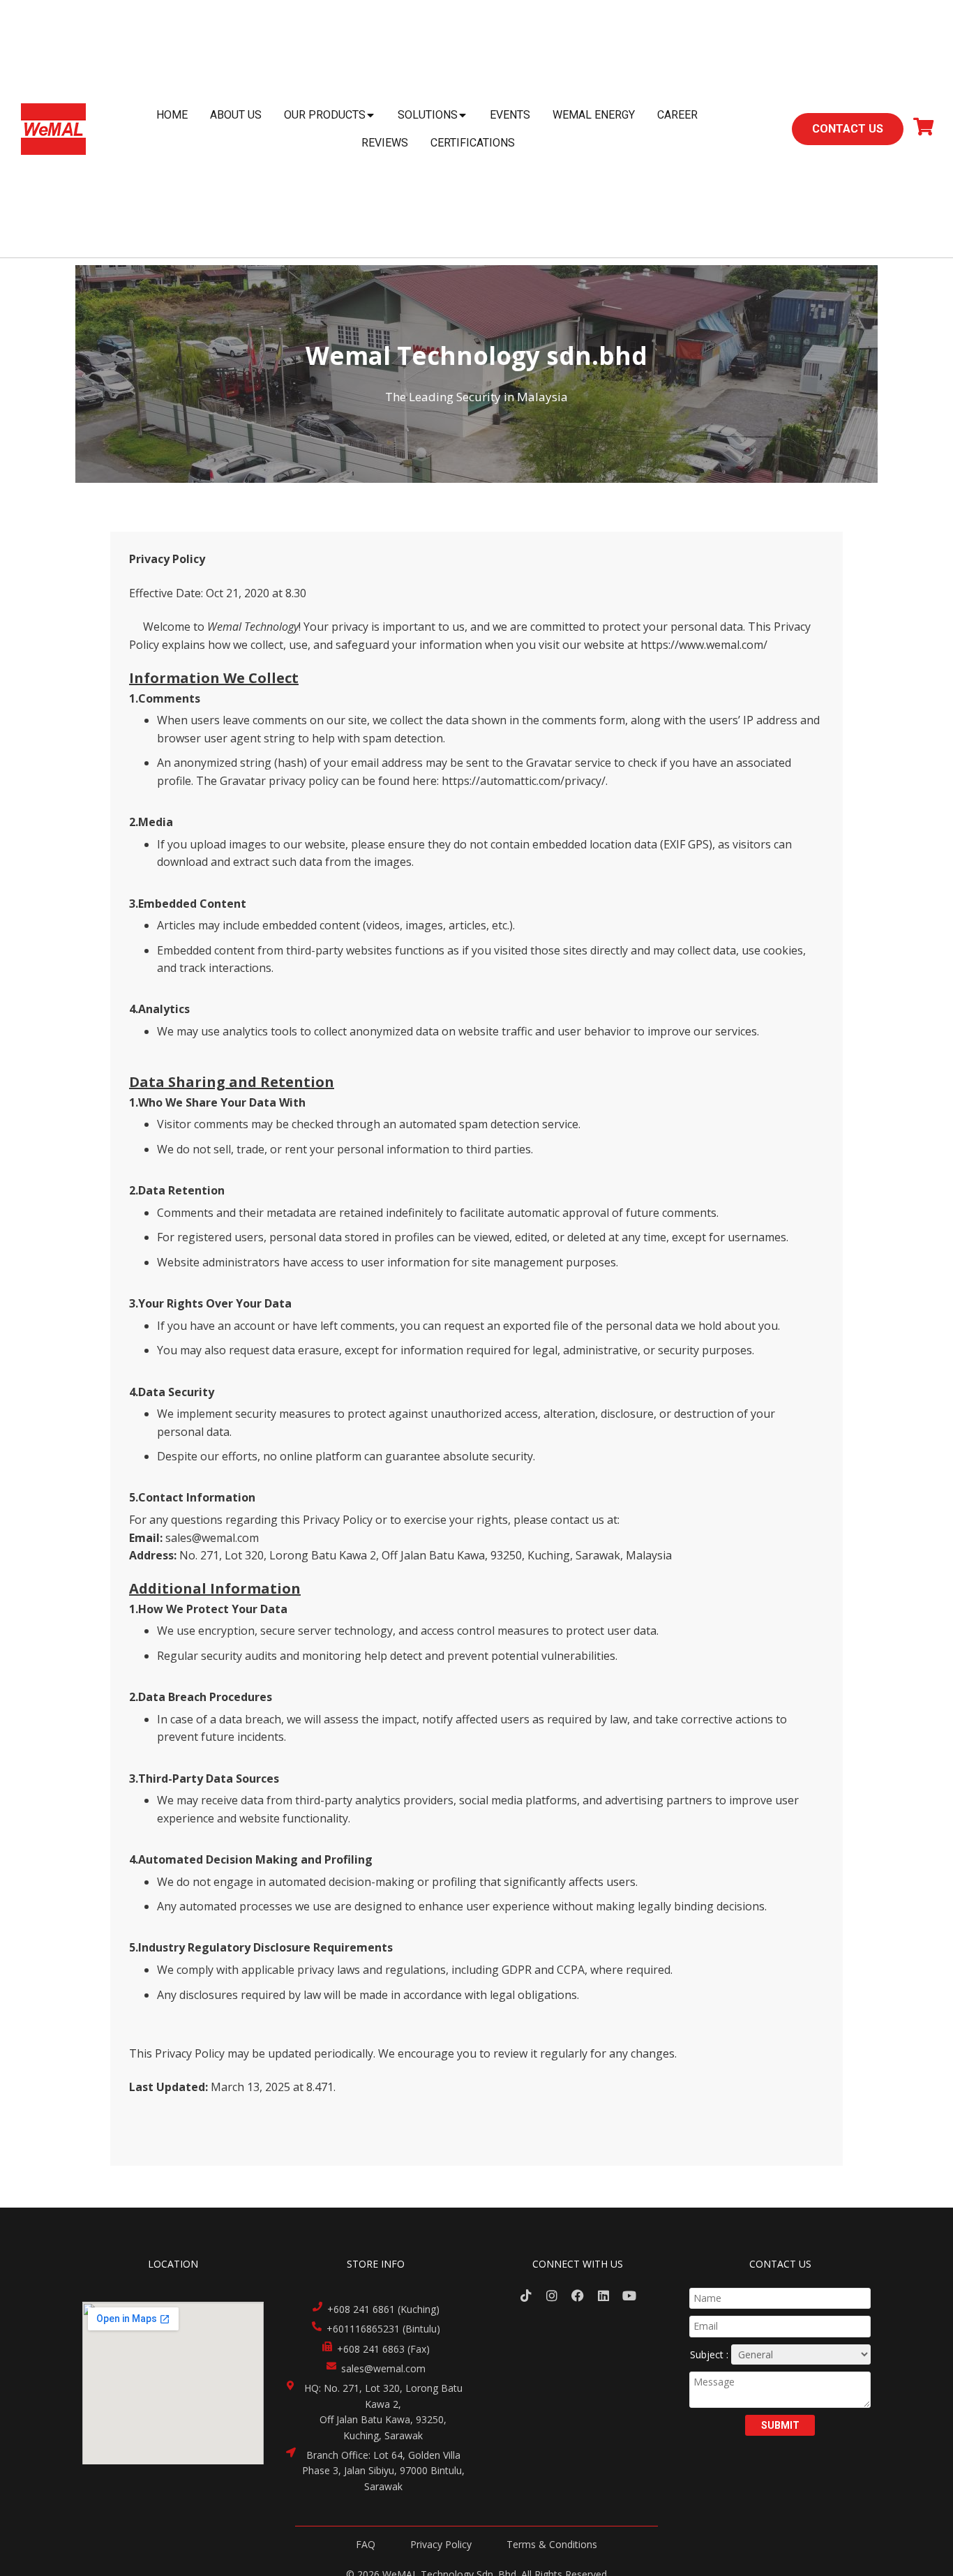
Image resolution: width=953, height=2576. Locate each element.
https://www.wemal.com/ (704, 645)
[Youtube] (629, 2296)
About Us (236, 115)
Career (677, 115)
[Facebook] (578, 2296)
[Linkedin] (603, 2296)
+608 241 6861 (361, 2309)
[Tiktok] (526, 2296)
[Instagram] (552, 2296)
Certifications (473, 143)
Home (172, 115)
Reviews (385, 143)
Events (510, 115)
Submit (780, 2425)
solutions (428, 115)
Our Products (325, 115)
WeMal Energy (594, 115)
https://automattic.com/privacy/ (524, 781)
